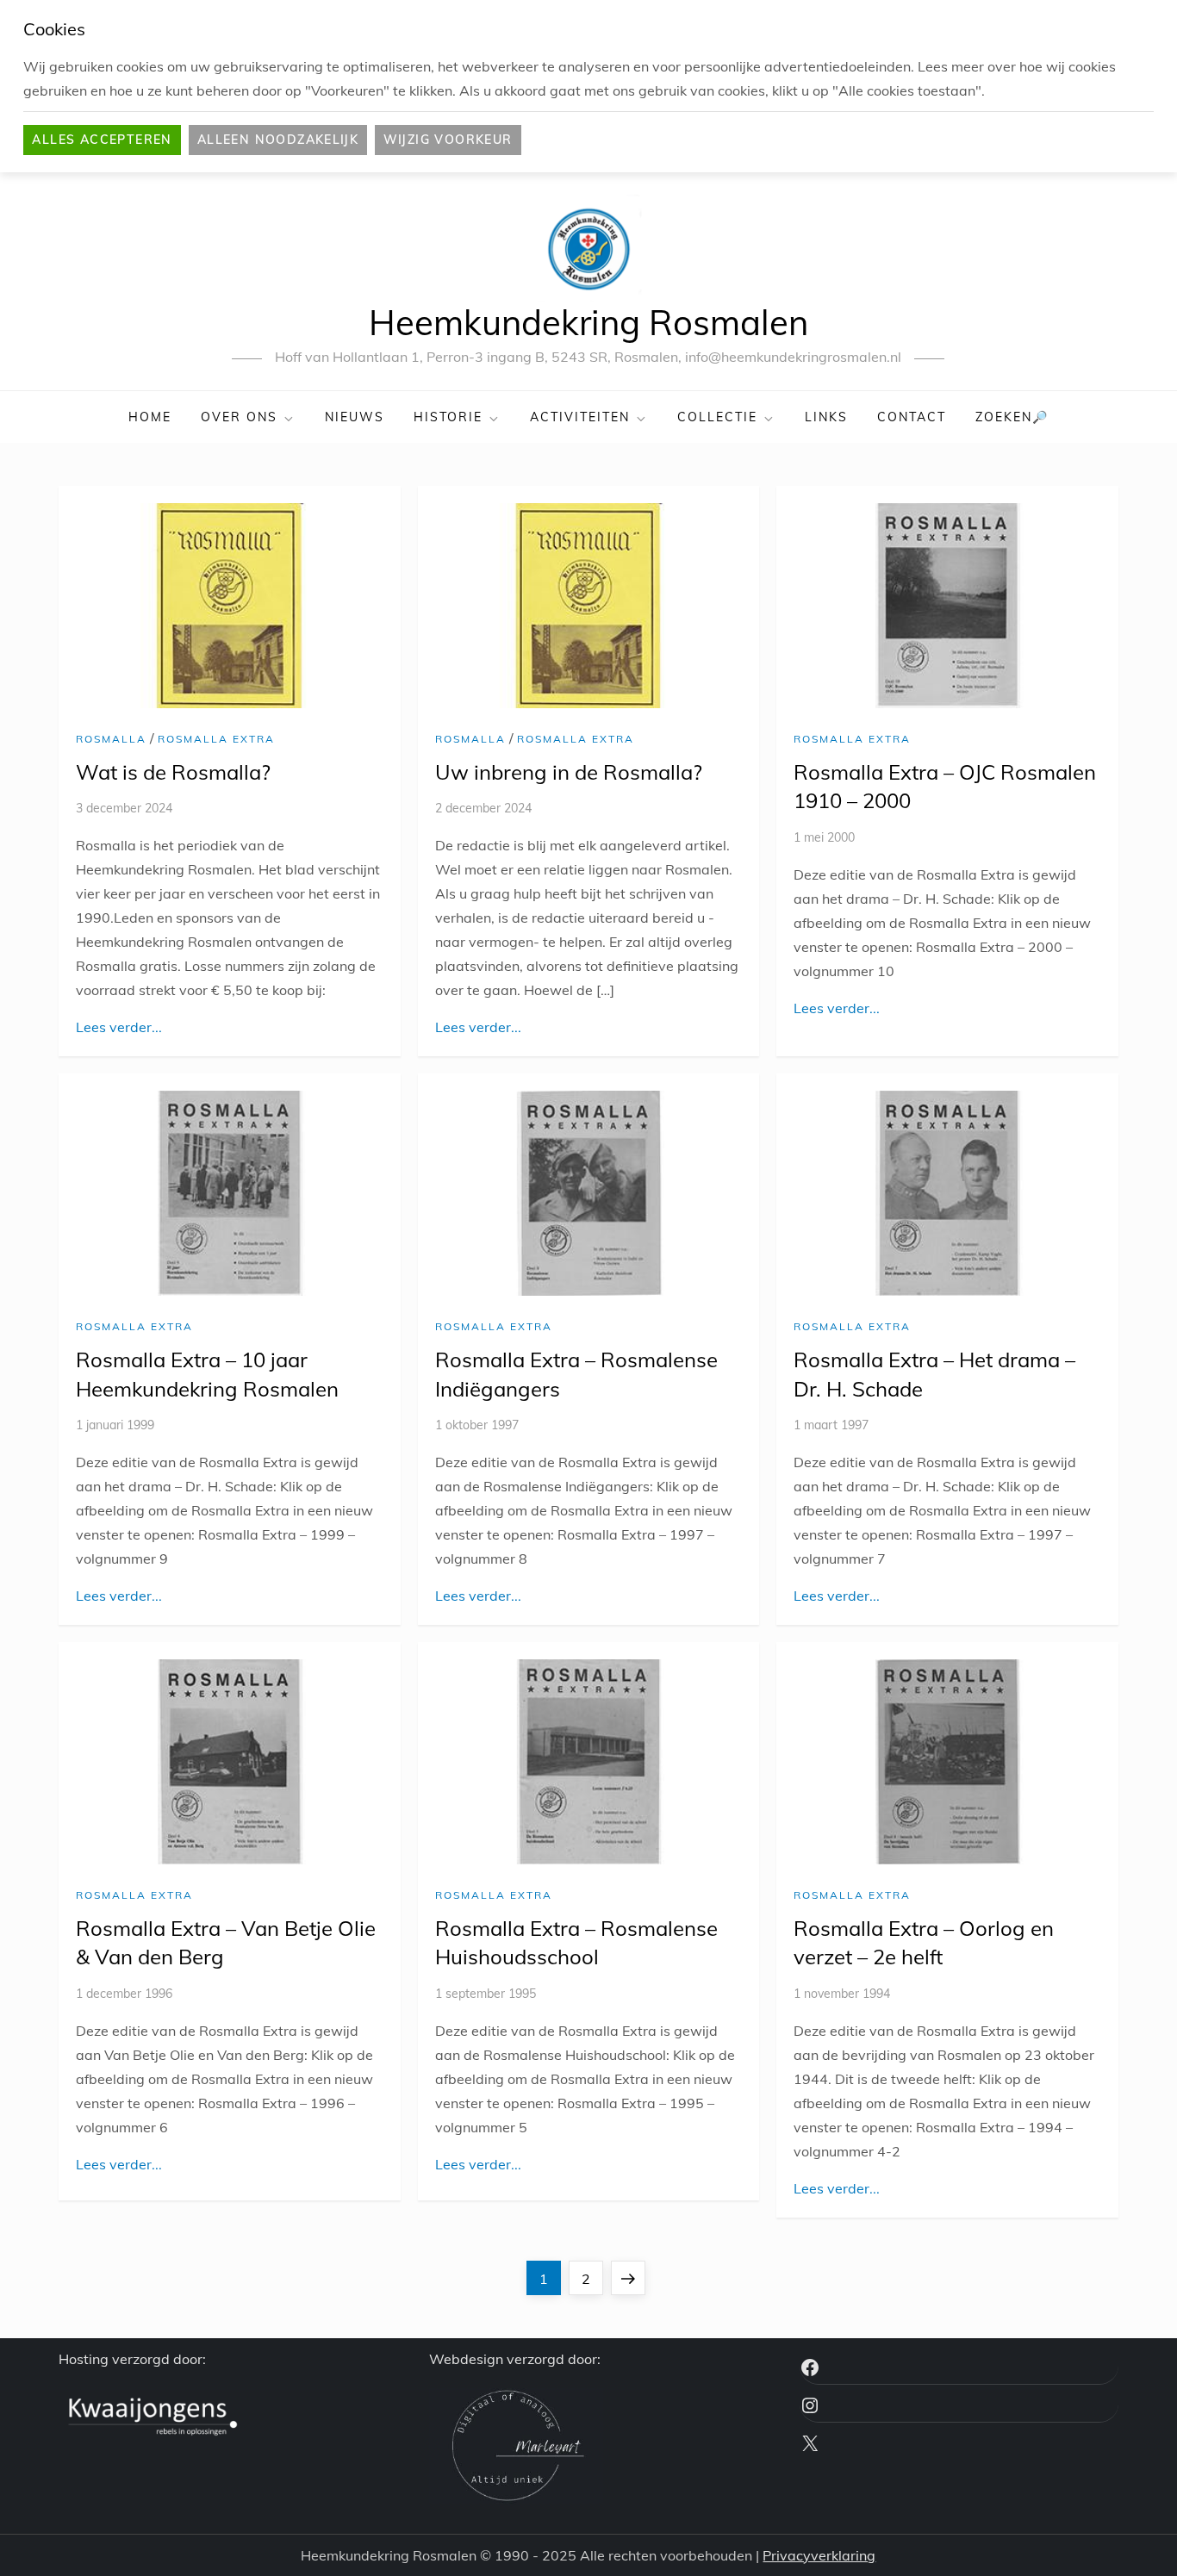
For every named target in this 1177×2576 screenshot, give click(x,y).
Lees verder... (119, 1027)
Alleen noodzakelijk (278, 140)
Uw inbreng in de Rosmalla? (569, 772)
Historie (448, 417)
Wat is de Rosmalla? (173, 772)
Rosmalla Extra (216, 739)
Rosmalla (111, 739)
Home (150, 417)
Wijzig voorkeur (448, 140)
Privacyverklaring (819, 2555)
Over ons (239, 417)
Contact (912, 417)
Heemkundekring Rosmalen (588, 322)
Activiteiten (580, 417)
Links (826, 417)
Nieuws (355, 417)
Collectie (717, 417)
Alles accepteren (102, 140)
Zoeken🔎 (1012, 417)
